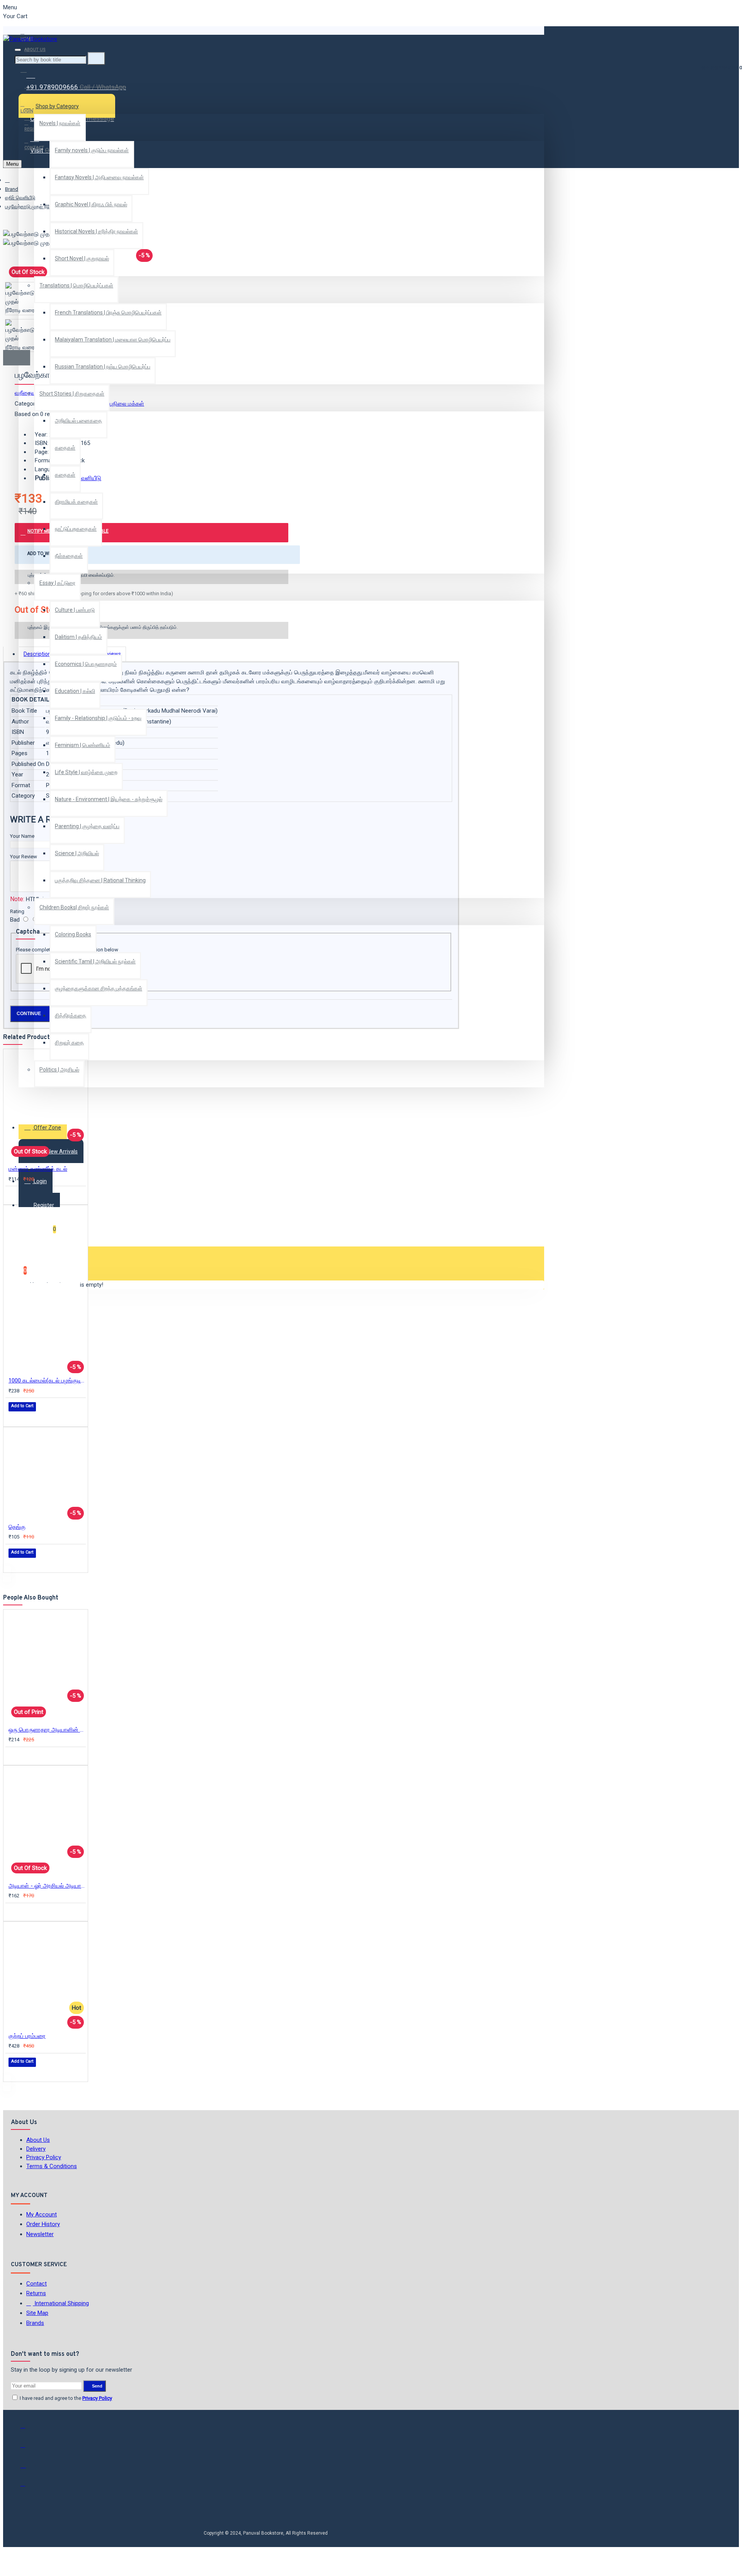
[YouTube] (28, 2487)
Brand (12, 189)
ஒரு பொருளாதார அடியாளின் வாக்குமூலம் (47, 1730)
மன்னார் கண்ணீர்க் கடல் (38, 1169)
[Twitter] (28, 2449)
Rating (17, 911)
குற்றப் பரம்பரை (27, 2036)
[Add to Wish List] (14, 1195)
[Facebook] (28, 2429)
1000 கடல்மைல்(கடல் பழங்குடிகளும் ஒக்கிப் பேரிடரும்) (47, 1381)
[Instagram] (28, 2468)
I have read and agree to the (65, 2398)
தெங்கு (17, 1527)
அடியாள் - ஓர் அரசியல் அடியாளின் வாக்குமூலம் (47, 1886)
